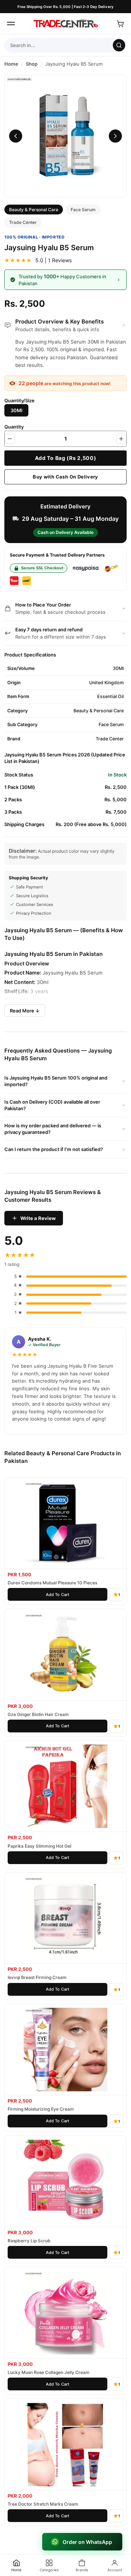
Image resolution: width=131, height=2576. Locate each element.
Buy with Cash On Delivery (65, 477)
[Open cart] (120, 24)
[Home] (65, 24)
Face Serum (83, 210)
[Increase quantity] (121, 439)
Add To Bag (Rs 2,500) (66, 458)
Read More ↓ (25, 1011)
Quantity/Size (19, 400)
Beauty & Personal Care (34, 210)
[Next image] (115, 136)
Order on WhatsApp (87, 2542)
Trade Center (23, 222)
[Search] (119, 45)
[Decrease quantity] (10, 439)
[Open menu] (11, 24)
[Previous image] (16, 136)
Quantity (14, 427)
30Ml (16, 410)
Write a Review (38, 1218)
